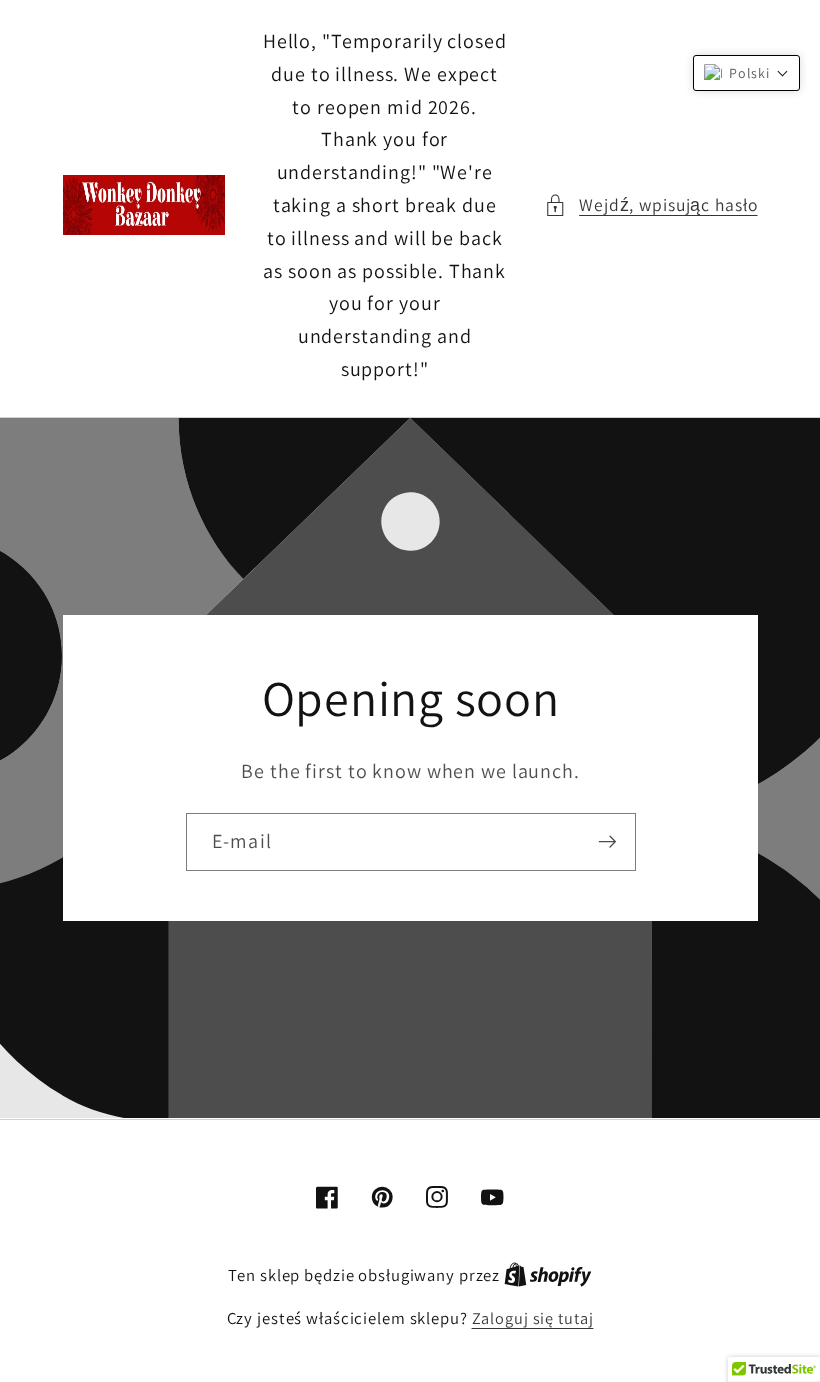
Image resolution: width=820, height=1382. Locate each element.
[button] (650, 205)
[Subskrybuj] (606, 842)
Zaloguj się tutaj (533, 1318)
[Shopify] (548, 1275)
